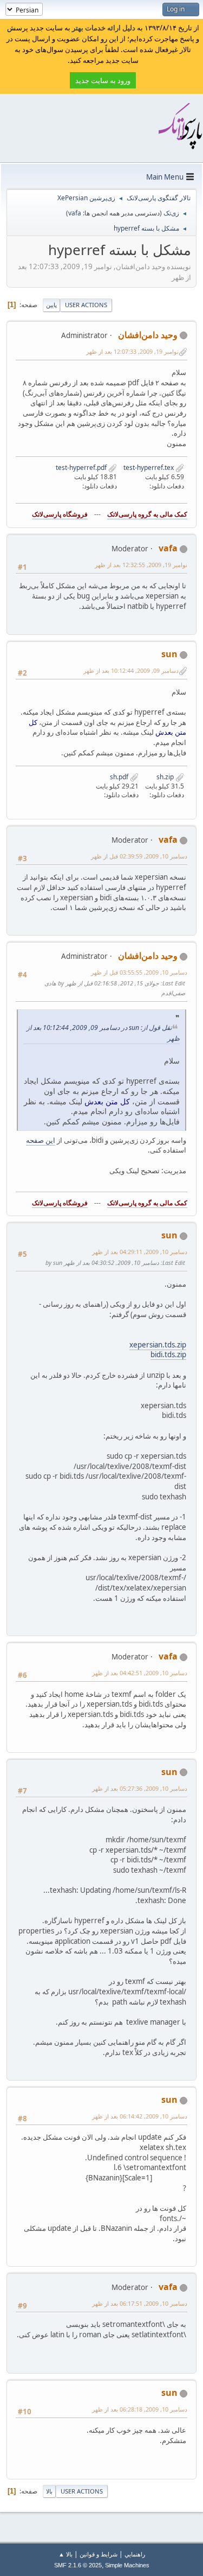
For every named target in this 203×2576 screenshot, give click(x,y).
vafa (75, 213)
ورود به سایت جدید (103, 80)
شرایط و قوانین (99, 2554)
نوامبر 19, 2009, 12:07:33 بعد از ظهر (132, 351)
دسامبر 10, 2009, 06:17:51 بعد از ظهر (140, 2303)
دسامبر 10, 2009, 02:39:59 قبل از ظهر (139, 856)
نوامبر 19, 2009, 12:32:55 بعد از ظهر (141, 565)
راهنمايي (135, 2554)
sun (169, 654)
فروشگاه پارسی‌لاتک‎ (60, 514)
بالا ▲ (66, 2554)
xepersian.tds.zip (158, 1345)
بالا (49, 2491)
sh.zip (166, 777)
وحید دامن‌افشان (148, 335)
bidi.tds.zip (168, 1354)
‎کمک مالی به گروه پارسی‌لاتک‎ (147, 514)
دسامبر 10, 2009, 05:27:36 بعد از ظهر (140, 1788)
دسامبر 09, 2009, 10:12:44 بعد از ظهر (131, 670)
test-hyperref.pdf (82, 468)
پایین (51, 305)
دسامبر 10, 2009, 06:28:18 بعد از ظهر (140, 2409)
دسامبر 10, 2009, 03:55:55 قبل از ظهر (139, 972)
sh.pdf (120, 777)
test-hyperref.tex (149, 468)
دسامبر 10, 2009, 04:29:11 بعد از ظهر (140, 1252)
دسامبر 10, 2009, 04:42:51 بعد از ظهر (140, 1673)
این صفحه (41, 1140)
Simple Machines (127, 2565)
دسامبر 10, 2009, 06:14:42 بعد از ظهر (140, 2116)
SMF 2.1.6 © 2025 (78, 2565)
